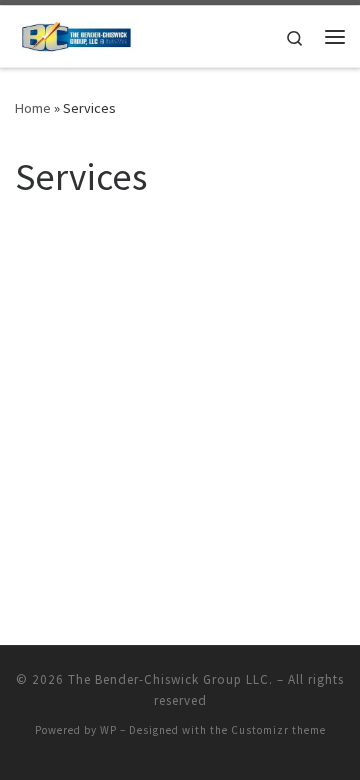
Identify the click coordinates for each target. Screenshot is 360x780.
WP (108, 730)
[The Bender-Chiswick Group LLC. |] (76, 34)
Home (33, 108)
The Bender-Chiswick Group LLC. (170, 679)
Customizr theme (278, 730)
